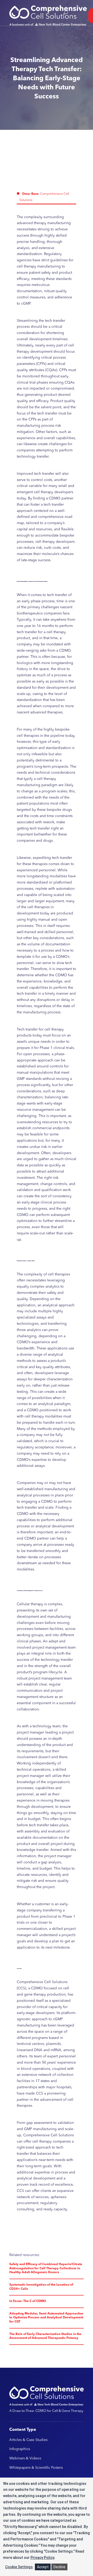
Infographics (20, 2449)
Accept (43, 2567)
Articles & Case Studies (28, 2440)
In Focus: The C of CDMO (28, 2301)
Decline (59, 2567)
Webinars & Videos (25, 2458)
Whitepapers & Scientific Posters (36, 2468)
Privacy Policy (42, 2558)
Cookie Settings (19, 2567)
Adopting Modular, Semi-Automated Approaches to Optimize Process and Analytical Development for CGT (46, 2318)
